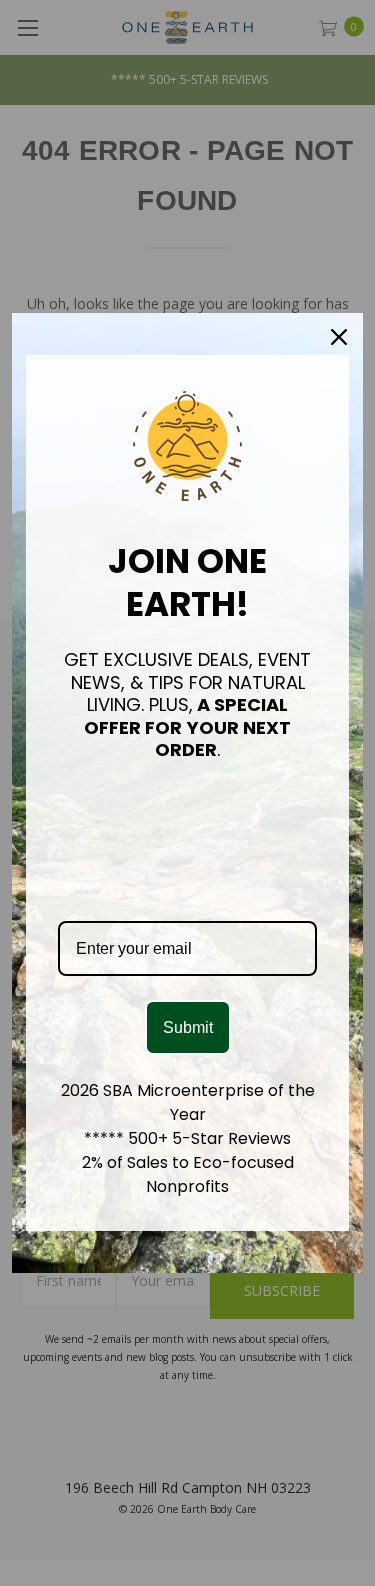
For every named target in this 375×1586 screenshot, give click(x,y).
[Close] (339, 337)
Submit (188, 1027)
